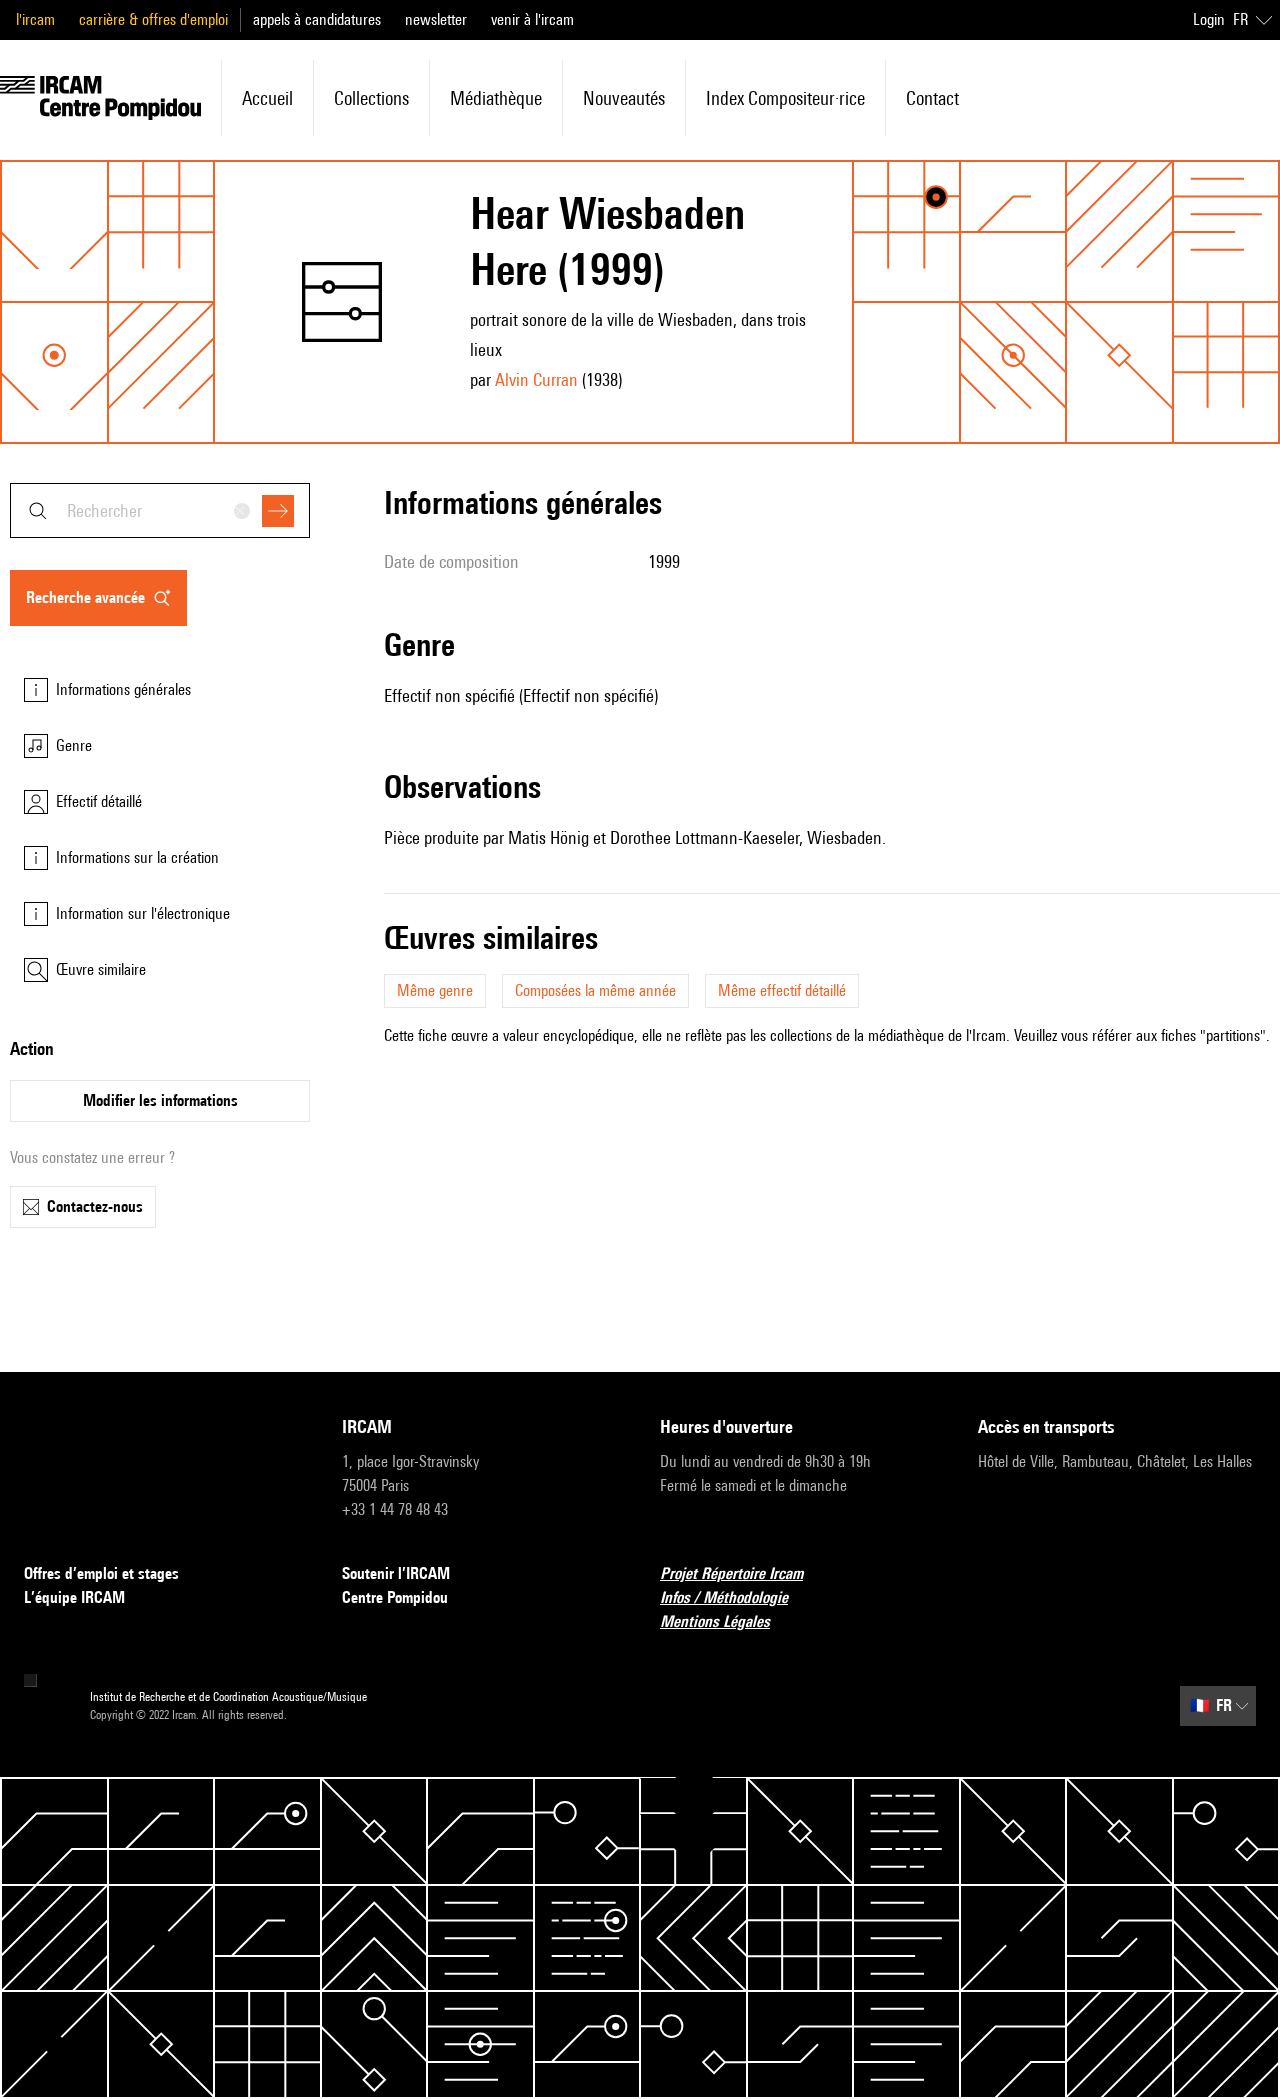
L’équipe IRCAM (74, 1597)
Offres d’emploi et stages (101, 1573)
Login (1209, 19)
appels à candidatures (317, 19)
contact (932, 98)
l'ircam (35, 19)
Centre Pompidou (395, 1597)
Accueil (267, 98)
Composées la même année (595, 990)
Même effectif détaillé (782, 990)
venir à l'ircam (532, 19)
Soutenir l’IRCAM (396, 1573)
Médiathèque (496, 98)
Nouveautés (624, 98)
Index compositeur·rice (785, 98)
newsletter (436, 19)
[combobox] (160, 510)
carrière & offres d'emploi (153, 19)
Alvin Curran (536, 379)
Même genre (435, 990)
